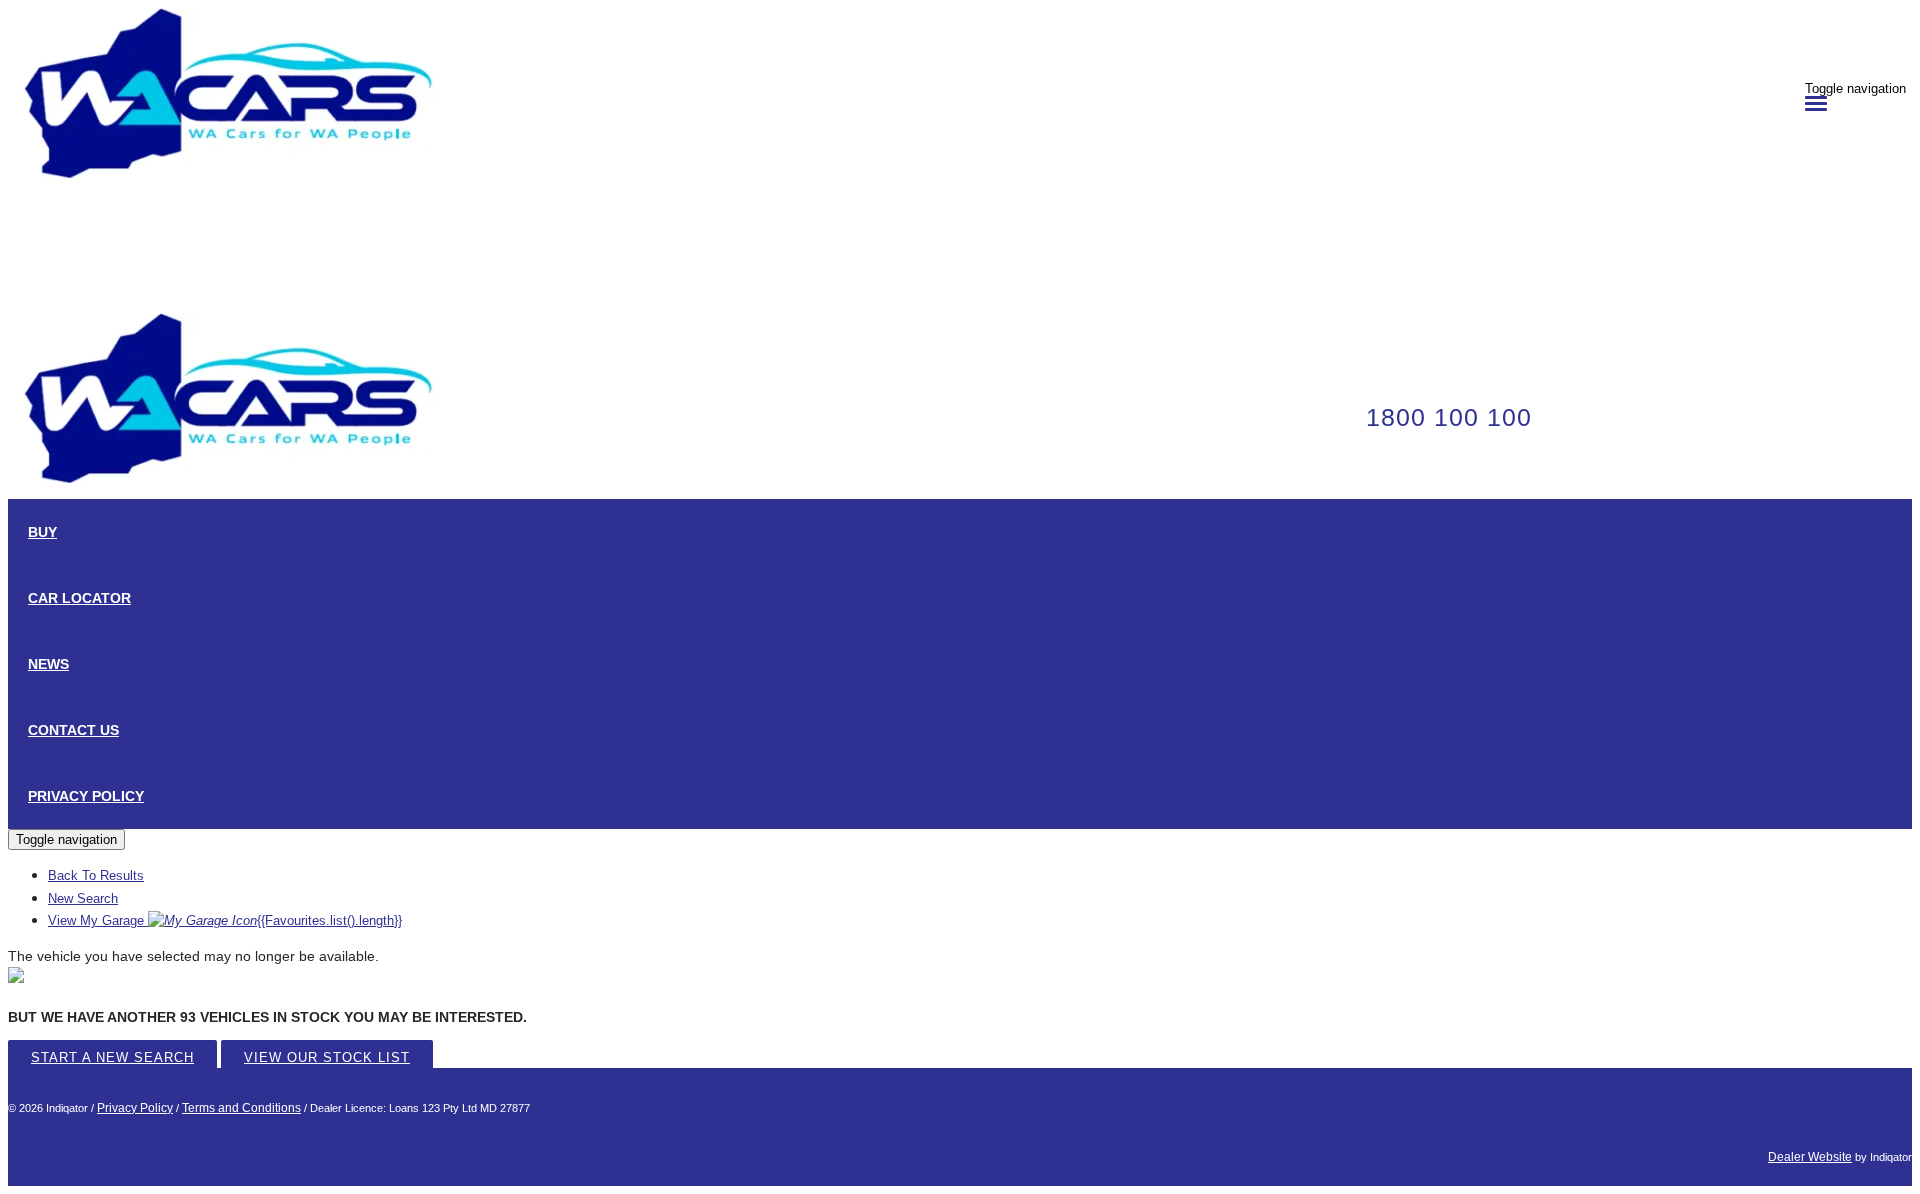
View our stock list (327, 1057)
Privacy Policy (135, 1108)
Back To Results (96, 875)
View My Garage (225, 920)
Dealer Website (1810, 1157)
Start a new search (112, 1057)
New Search (83, 898)
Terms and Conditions (241, 1108)
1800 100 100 (1449, 417)
